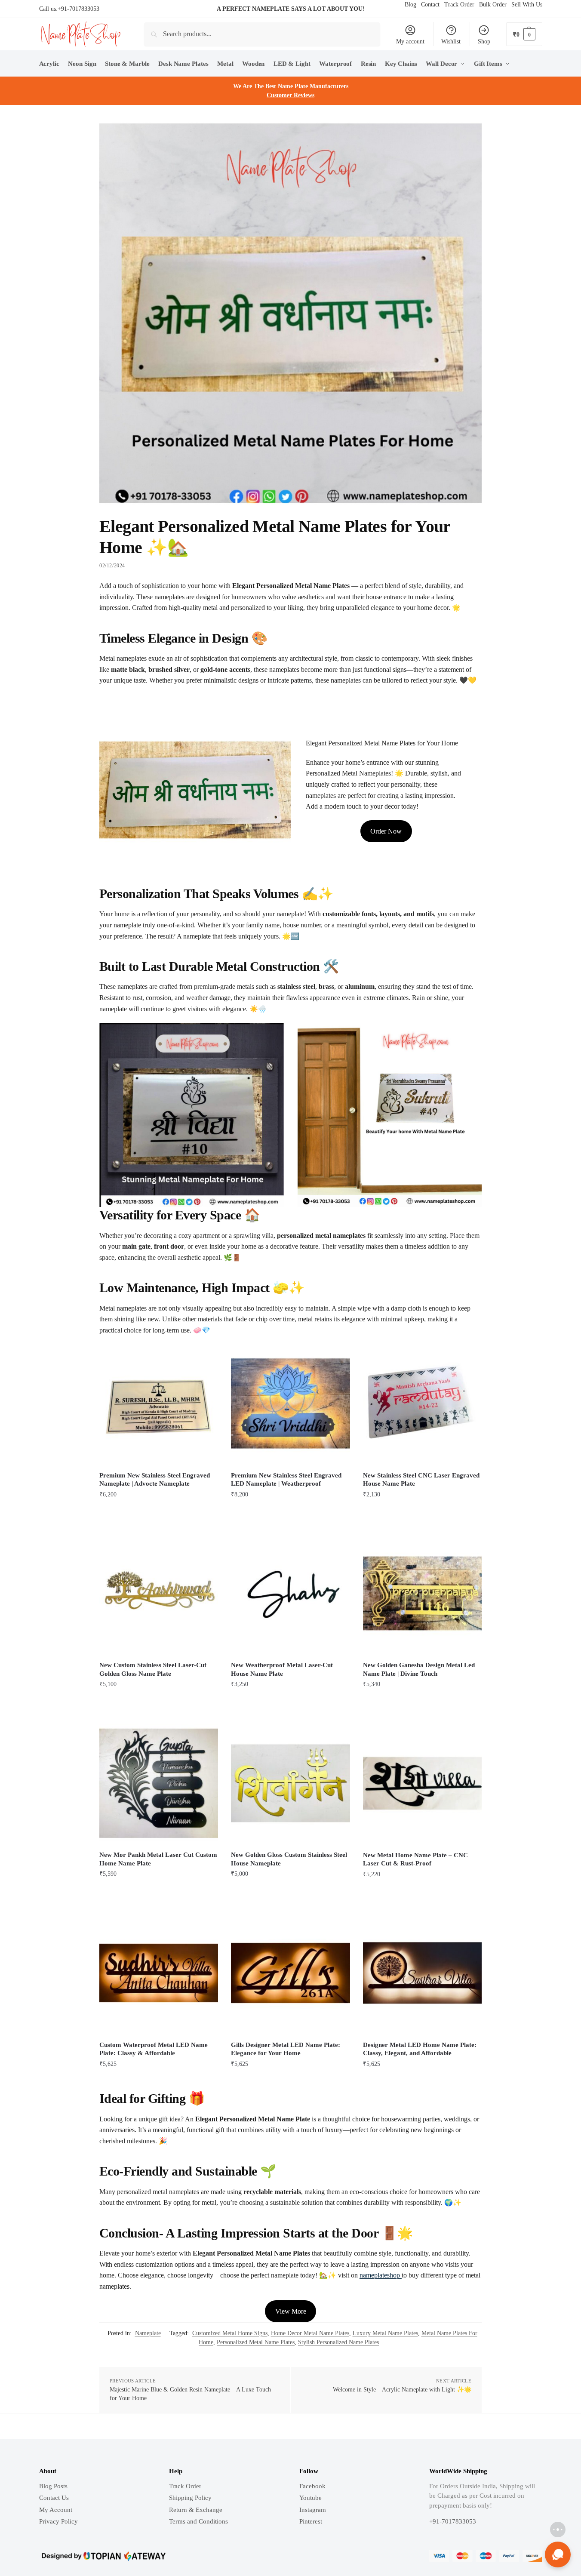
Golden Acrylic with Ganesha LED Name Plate (123, 2548)
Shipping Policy (190, 2498)
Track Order (185, 2486)
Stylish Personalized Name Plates (338, 2342)
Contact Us (54, 2498)
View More (291, 2311)
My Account (56, 2510)
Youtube (310, 2498)
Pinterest (311, 2521)
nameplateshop (381, 2275)
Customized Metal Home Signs (230, 2333)
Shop (484, 42)
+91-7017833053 (78, 9)
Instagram (313, 2510)
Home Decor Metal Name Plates (310, 2333)
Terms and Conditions (198, 2521)
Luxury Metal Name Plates (385, 2333)
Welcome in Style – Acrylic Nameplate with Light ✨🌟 (402, 2390)
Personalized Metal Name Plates (256, 2342)
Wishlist (451, 42)
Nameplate (148, 2333)
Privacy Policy (58, 2521)
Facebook (312, 2486)
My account (410, 42)
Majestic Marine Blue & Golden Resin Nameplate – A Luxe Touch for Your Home (190, 2394)
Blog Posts (53, 2486)
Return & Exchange (196, 2510)
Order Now (386, 831)
